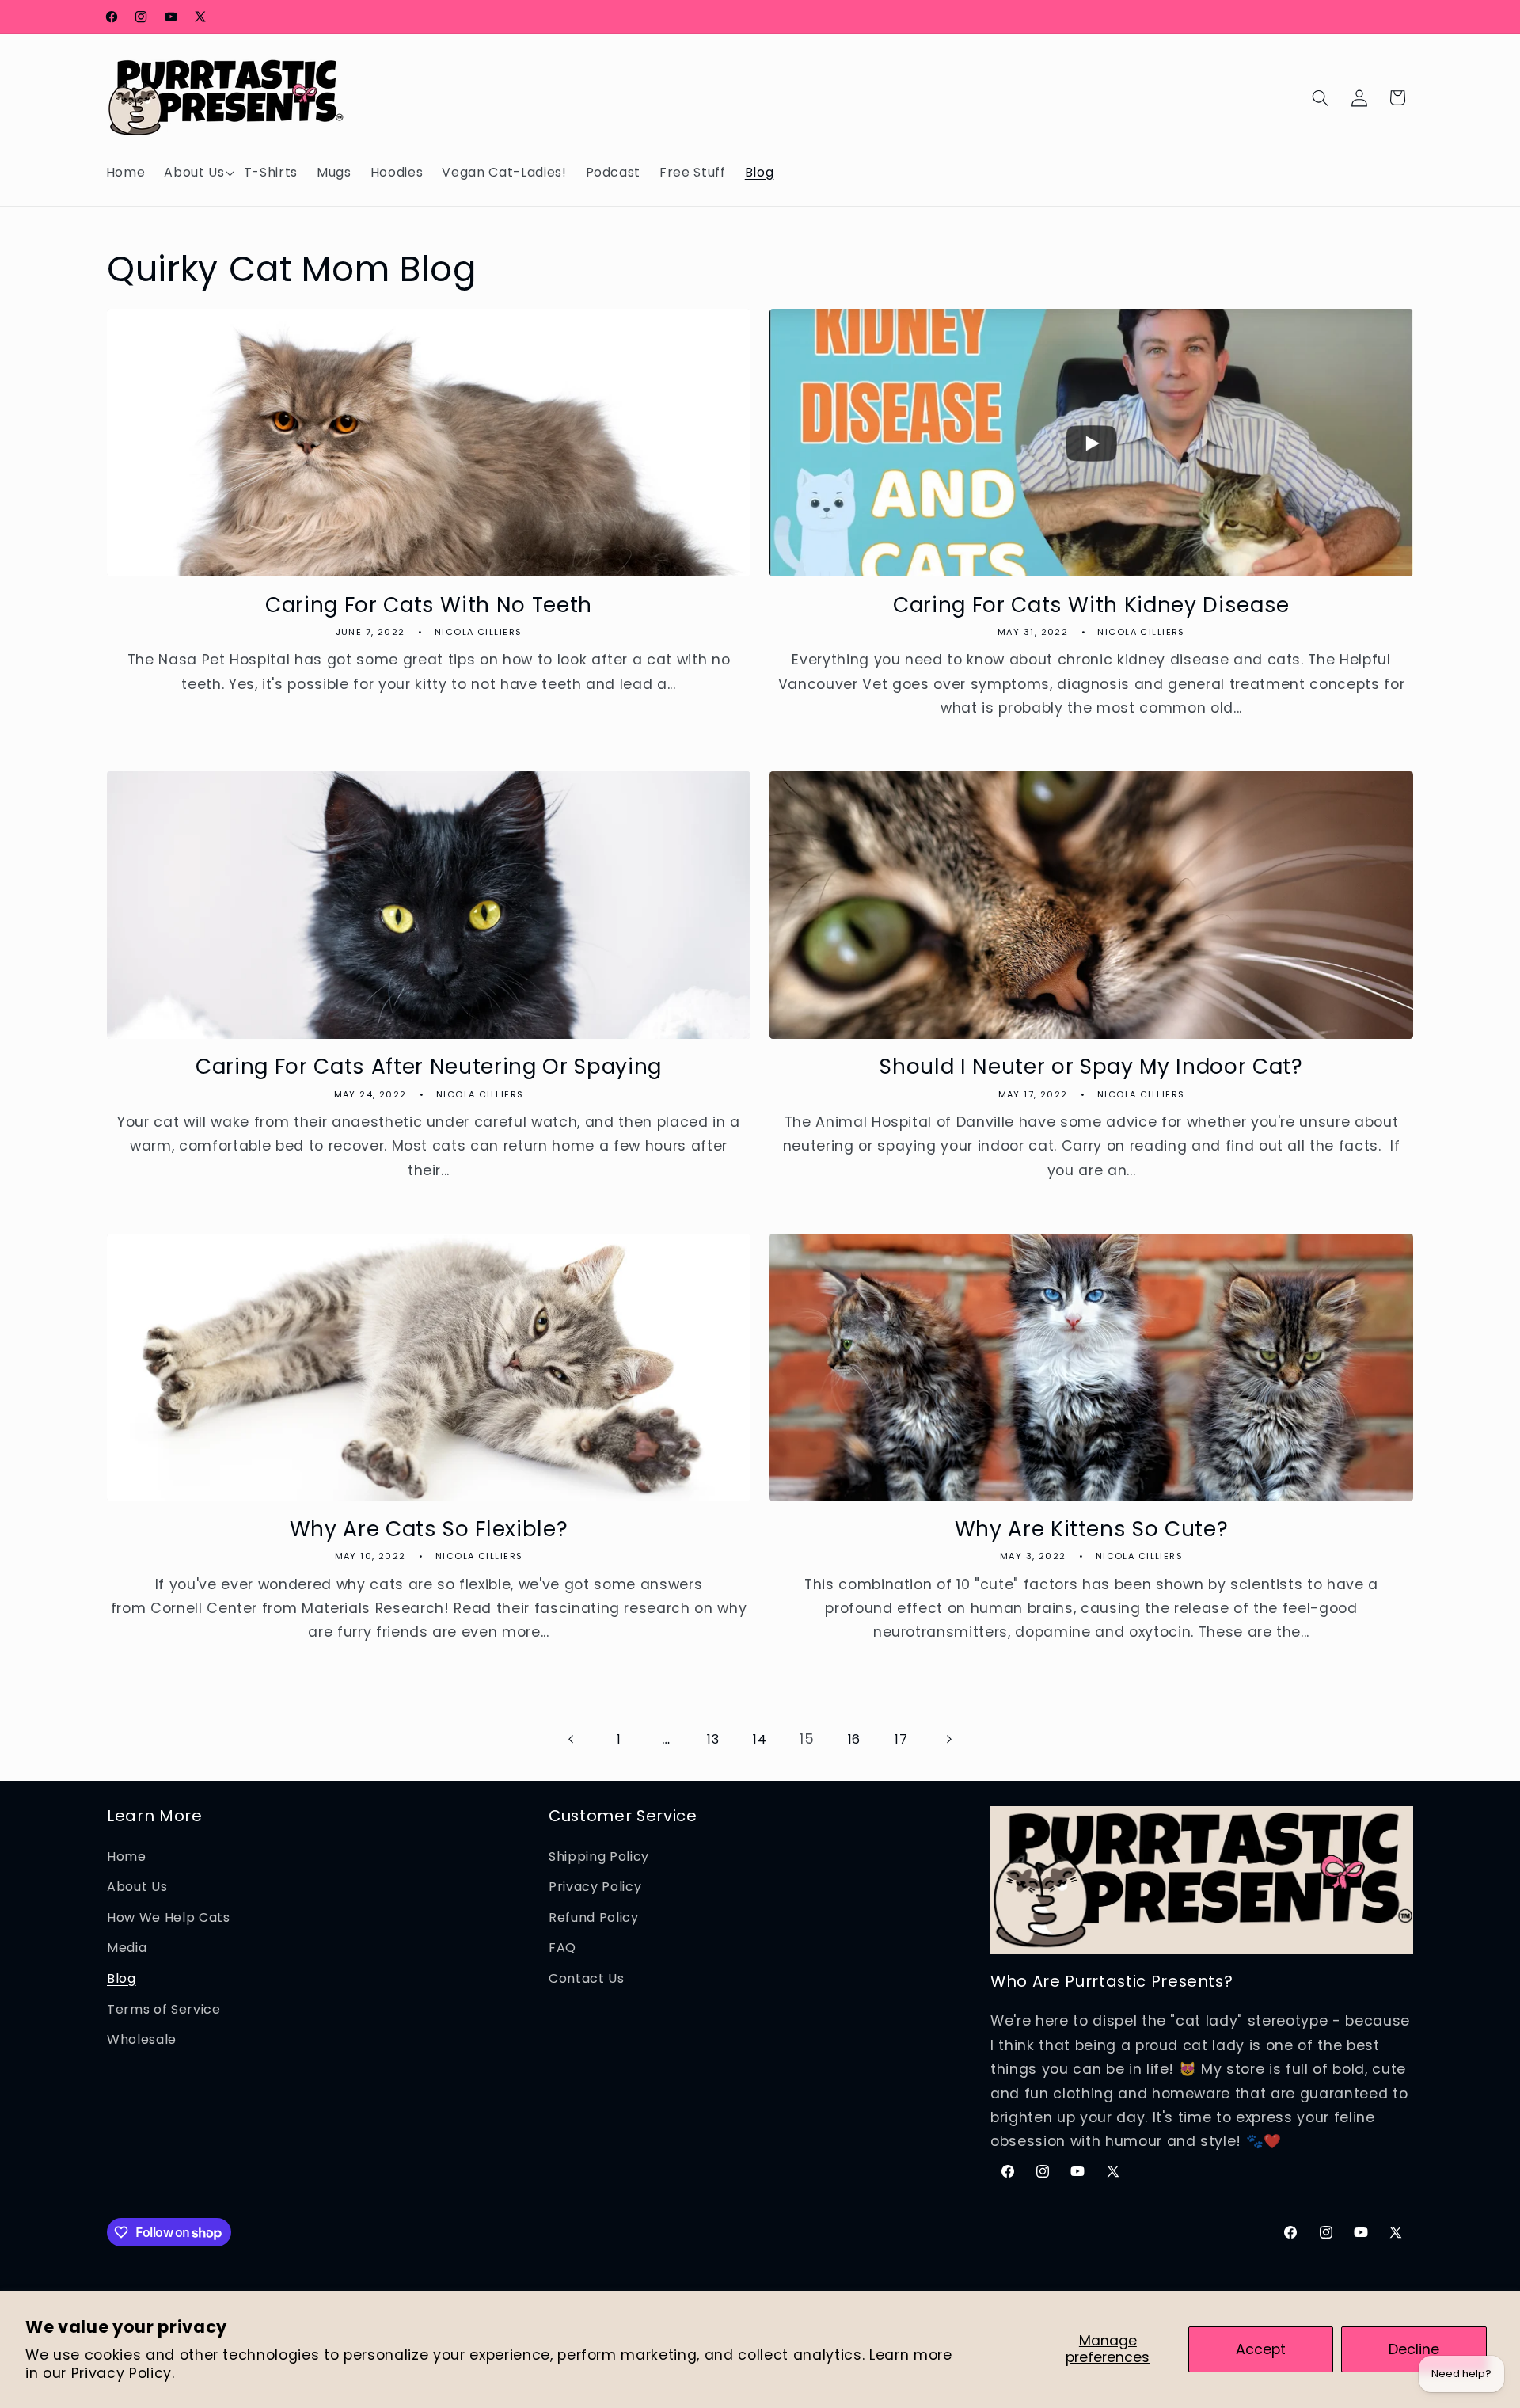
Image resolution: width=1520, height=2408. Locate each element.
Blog (122, 1978)
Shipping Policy (599, 1856)
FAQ (562, 1948)
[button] (194, 173)
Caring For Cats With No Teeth (429, 605)
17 (901, 1739)
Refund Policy (594, 1917)
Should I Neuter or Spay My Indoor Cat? (1091, 1067)
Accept (1261, 2349)
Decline (1414, 2349)
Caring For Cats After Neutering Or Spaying (429, 1067)
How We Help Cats (169, 1917)
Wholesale (142, 2040)
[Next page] (948, 1739)
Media (127, 1948)
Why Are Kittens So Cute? (1092, 1529)
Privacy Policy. (123, 2373)
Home (127, 1856)
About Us (137, 1887)
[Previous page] (572, 1739)
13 (713, 1739)
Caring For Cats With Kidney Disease (1091, 605)
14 (760, 1739)
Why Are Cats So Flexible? (429, 1529)
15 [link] (807, 1739)
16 (854, 1739)
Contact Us (587, 1978)
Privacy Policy (595, 1887)
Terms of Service (164, 2009)
